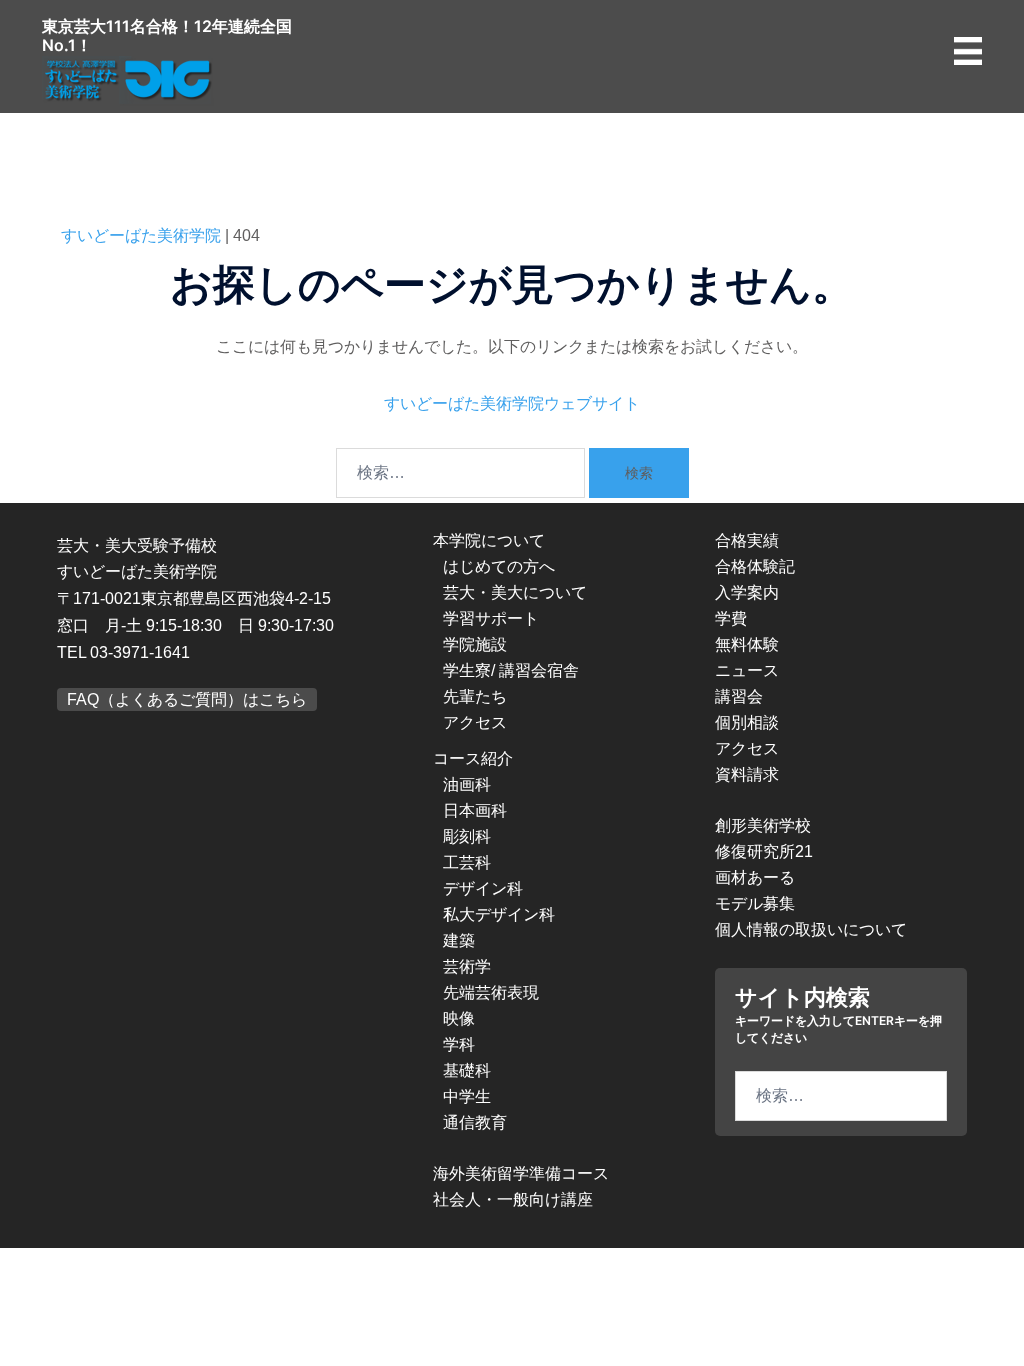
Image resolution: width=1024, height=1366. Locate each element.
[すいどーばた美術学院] (129, 79)
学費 (731, 618)
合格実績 (747, 540)
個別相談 (747, 722)
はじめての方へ (499, 566)
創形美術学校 (763, 825)
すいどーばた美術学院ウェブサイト (512, 403)
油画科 (467, 784)
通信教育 (475, 1122)
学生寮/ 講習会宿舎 (511, 670)
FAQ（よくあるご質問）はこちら (187, 699)
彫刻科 (467, 836)
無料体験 (747, 644)
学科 (459, 1044)
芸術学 (467, 966)
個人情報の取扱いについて (811, 929)
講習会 (739, 696)
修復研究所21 (764, 851)
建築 (459, 940)
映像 (459, 1018)
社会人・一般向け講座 (513, 1199)
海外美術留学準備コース (521, 1173)
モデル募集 (755, 903)
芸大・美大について (515, 592)
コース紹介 (473, 758)
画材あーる (755, 877)
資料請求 (747, 774)
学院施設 (475, 644)
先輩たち (475, 696)
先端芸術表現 (491, 992)
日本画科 (475, 810)
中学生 (467, 1096)
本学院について (489, 540)
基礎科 (467, 1070)
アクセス (475, 722)
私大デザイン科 (499, 914)
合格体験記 (755, 566)
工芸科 (467, 862)
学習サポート (491, 618)
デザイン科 (483, 888)
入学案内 (747, 592)
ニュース (747, 670)
